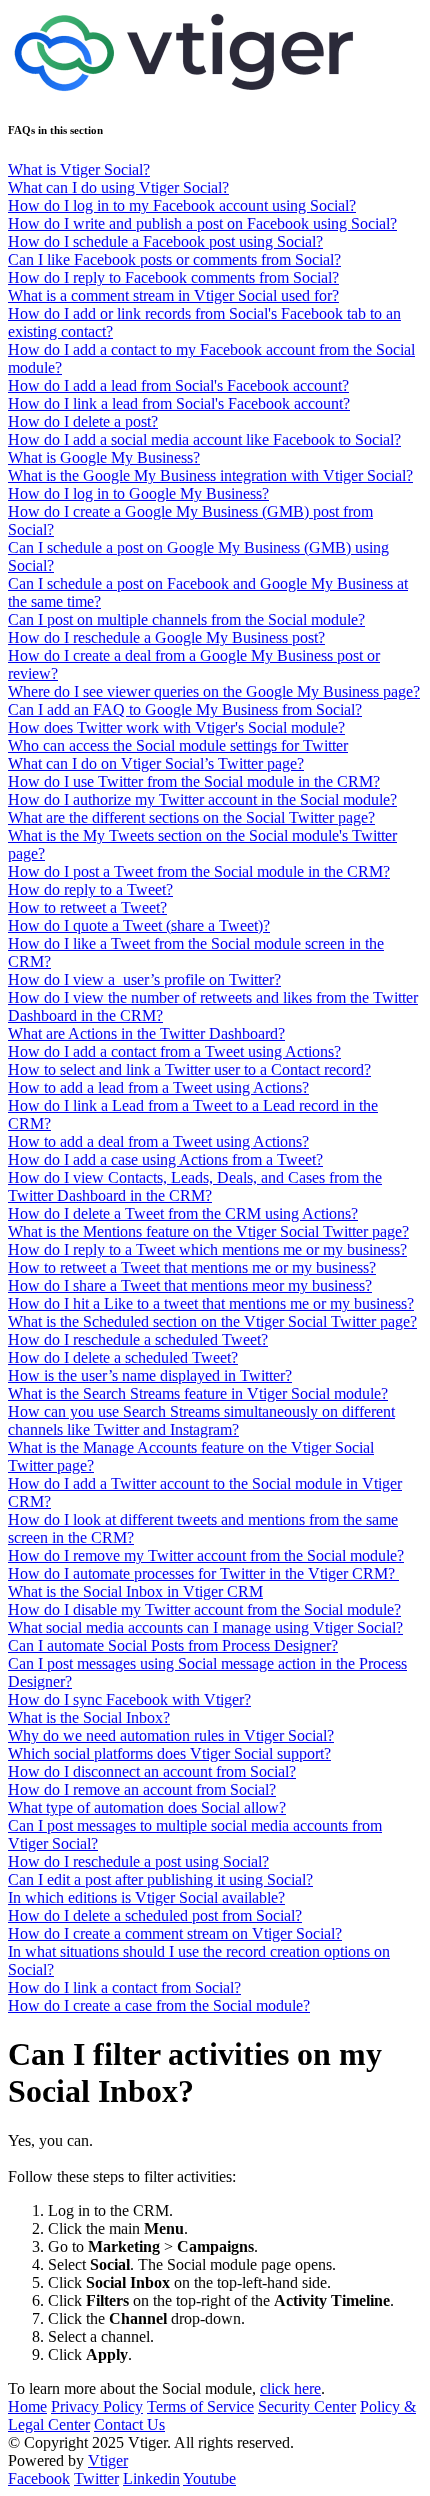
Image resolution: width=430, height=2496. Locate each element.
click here (290, 2388)
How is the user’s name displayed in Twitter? (150, 1375)
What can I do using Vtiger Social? (118, 187)
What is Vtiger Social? (79, 169)
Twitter (96, 2478)
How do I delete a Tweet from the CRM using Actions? (183, 1213)
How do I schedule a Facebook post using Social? (165, 241)
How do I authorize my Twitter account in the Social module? (202, 799)
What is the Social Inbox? (89, 1717)
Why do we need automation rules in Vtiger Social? (171, 1735)
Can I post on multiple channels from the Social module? (186, 619)
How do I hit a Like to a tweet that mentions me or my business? (211, 1303)
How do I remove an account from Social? (142, 1789)
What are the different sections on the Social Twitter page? (191, 817)
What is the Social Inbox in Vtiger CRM (135, 1591)
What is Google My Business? (104, 457)
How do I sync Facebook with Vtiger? (129, 1699)
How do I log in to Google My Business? (138, 493)
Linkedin (151, 2478)
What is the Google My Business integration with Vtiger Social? (210, 475)
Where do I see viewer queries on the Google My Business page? (214, 691)
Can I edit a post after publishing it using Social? (160, 1879)
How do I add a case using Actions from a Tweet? (165, 1159)
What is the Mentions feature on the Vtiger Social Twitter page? (208, 1231)
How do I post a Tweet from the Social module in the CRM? (199, 871)
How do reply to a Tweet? (90, 889)
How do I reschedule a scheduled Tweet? (138, 1339)
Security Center (307, 2406)
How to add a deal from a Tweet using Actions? (158, 1141)
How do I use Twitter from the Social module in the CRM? (194, 781)
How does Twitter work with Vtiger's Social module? (176, 727)
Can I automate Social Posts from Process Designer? (173, 1645)
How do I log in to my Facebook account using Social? (182, 205)
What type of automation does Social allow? (147, 1807)
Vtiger (108, 2460)
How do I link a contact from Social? (124, 1987)
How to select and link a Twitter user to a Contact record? (189, 1069)
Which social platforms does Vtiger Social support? (169, 1753)
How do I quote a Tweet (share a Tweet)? (139, 925)
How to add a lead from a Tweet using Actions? (158, 1087)
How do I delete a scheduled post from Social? (155, 1915)
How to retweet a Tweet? (87, 907)
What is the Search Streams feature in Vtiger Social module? (198, 1393)
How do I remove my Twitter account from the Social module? (206, 1555)
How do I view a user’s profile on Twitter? (144, 979)
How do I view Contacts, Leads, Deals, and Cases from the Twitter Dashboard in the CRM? (195, 1186)
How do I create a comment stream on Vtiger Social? (175, 1933)
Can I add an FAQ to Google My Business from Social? (185, 709)
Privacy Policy (97, 2406)
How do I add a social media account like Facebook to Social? (204, 439)
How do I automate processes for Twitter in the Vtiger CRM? (203, 1573)
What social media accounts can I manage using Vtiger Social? (205, 1627)
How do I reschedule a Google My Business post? (166, 637)
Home (27, 2406)
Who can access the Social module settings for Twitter (178, 745)
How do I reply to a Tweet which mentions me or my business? (207, 1249)
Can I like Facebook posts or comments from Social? (174, 259)
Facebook (39, 2478)
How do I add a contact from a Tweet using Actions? (174, 1051)
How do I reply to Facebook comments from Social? (173, 277)
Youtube (209, 2478)
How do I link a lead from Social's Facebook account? (179, 403)
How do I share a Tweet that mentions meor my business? (190, 1285)
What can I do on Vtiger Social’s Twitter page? (156, 763)
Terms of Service (200, 2406)
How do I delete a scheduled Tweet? (123, 1357)
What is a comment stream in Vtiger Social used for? (173, 295)
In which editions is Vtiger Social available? (146, 1897)
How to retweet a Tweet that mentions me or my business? (192, 1267)
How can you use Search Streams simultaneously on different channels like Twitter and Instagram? (201, 1420)
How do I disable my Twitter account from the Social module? (204, 1609)
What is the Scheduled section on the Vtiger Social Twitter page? (212, 1321)
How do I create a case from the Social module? (159, 2005)
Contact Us (129, 2424)
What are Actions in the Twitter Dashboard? (146, 1033)
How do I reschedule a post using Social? (138, 1861)
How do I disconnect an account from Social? (152, 1771)
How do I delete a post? (83, 421)
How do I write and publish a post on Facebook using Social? (202, 223)
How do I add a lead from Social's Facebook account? (178, 385)
